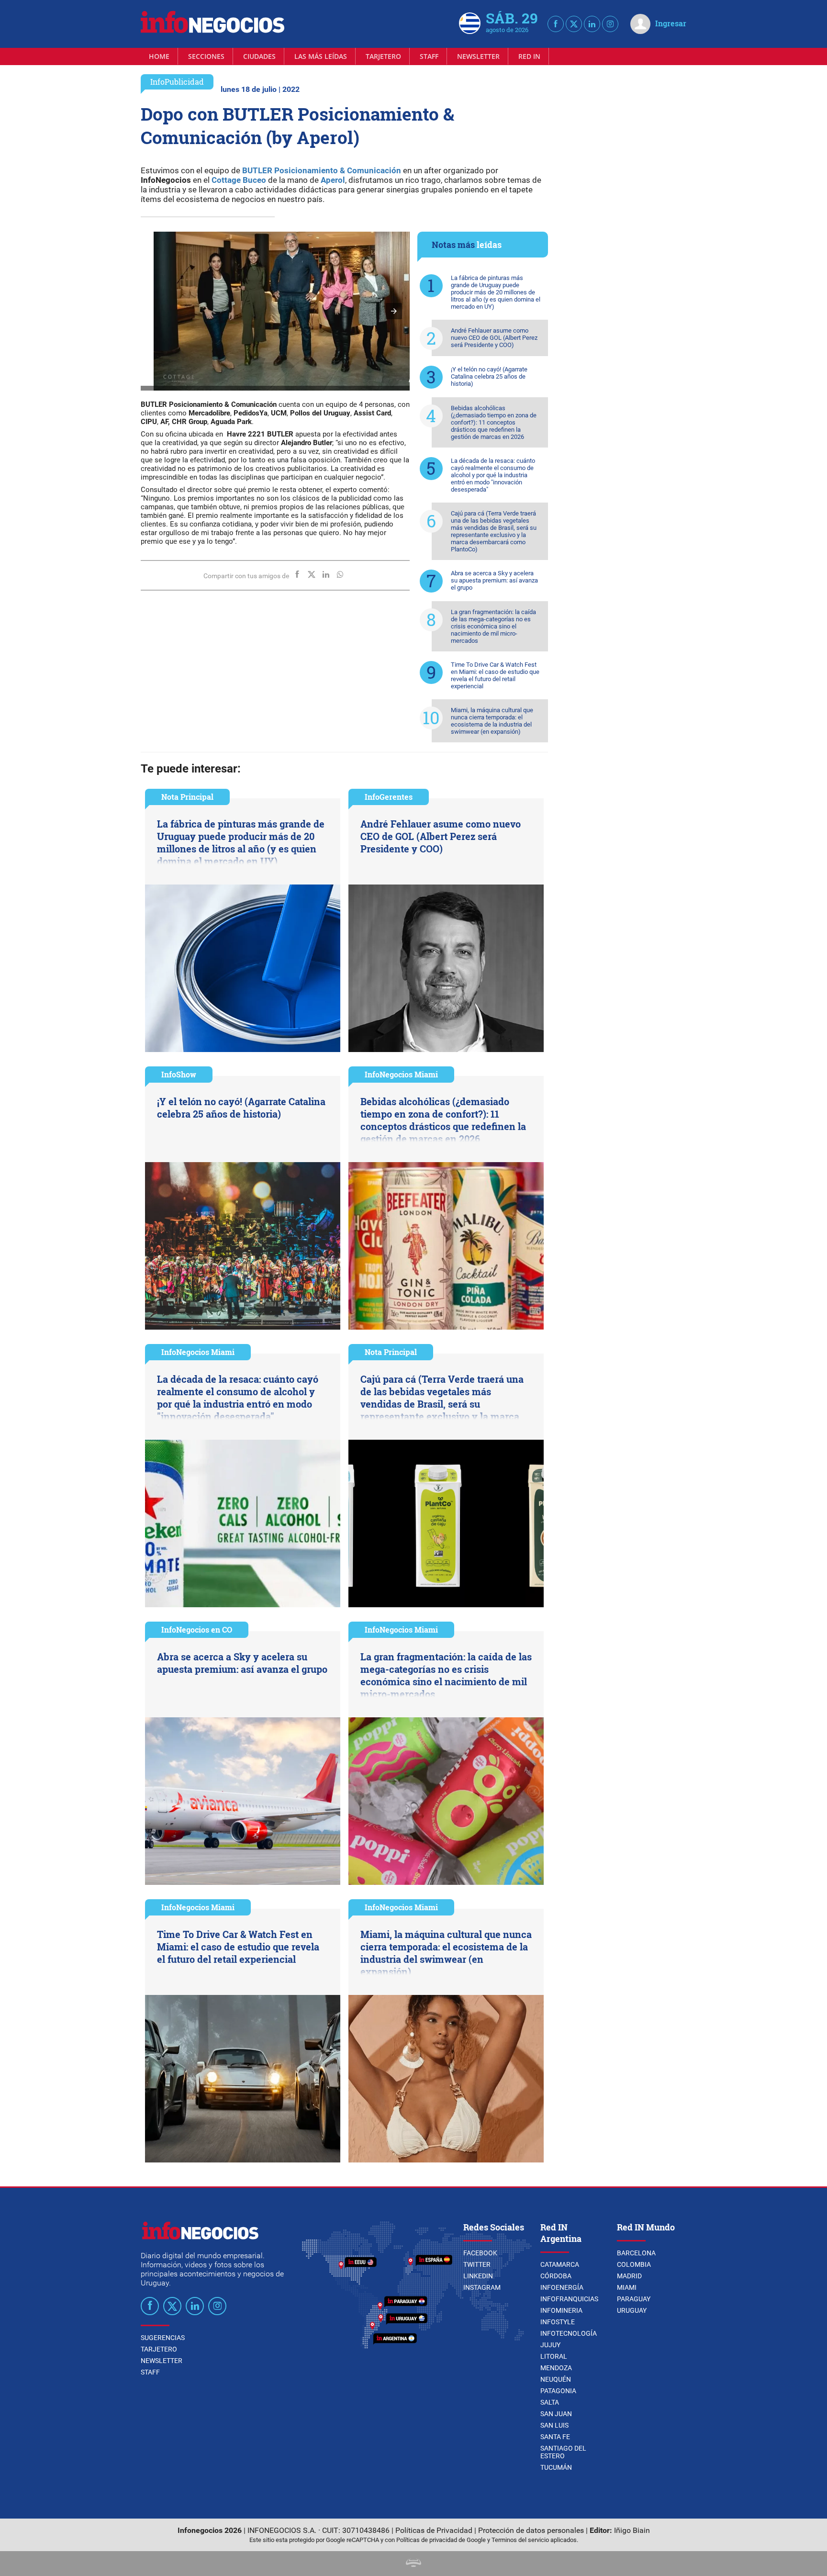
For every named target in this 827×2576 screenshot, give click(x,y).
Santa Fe (555, 2437)
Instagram (482, 2287)
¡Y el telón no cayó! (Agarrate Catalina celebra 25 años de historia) (489, 376)
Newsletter (478, 56)
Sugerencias (163, 2338)
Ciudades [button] (259, 56)
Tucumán (556, 2467)
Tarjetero (383, 56)
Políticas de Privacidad (434, 2530)
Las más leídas (321, 56)
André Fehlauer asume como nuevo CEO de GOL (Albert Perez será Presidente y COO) (494, 338)
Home (159, 56)
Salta (550, 2402)
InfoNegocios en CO (197, 1630)
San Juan (556, 2414)
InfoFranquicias (569, 2299)
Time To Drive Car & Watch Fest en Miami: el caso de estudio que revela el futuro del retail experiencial (495, 675)
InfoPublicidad (177, 82)
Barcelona (636, 2253)
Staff (429, 56)
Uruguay (632, 2310)
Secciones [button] (206, 56)
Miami (627, 2287)
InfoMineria (561, 2310)
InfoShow (179, 1074)
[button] (394, 311)
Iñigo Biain (632, 2530)
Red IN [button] (529, 56)
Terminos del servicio (520, 2540)
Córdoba (556, 2276)
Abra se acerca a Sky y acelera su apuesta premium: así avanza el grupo (494, 580)
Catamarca (560, 2264)
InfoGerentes (389, 797)
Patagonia (558, 2391)
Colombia (634, 2264)
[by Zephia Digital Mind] (413, 2564)
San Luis (554, 2425)
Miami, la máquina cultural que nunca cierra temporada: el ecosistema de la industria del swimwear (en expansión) (492, 721)
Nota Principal (187, 797)
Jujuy (550, 2345)
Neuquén (556, 2379)
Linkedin (478, 2276)
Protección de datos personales (531, 2530)
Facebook (480, 2253)
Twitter (477, 2264)
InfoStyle (558, 2322)
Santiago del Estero (563, 2452)
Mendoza (556, 2368)
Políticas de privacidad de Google (441, 2540)
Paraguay (634, 2299)
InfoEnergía (562, 2287)
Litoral (554, 2356)
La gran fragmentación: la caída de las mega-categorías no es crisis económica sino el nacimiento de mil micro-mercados (493, 626)
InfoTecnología (569, 2333)
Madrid (629, 2276)
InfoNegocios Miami (401, 1074)
